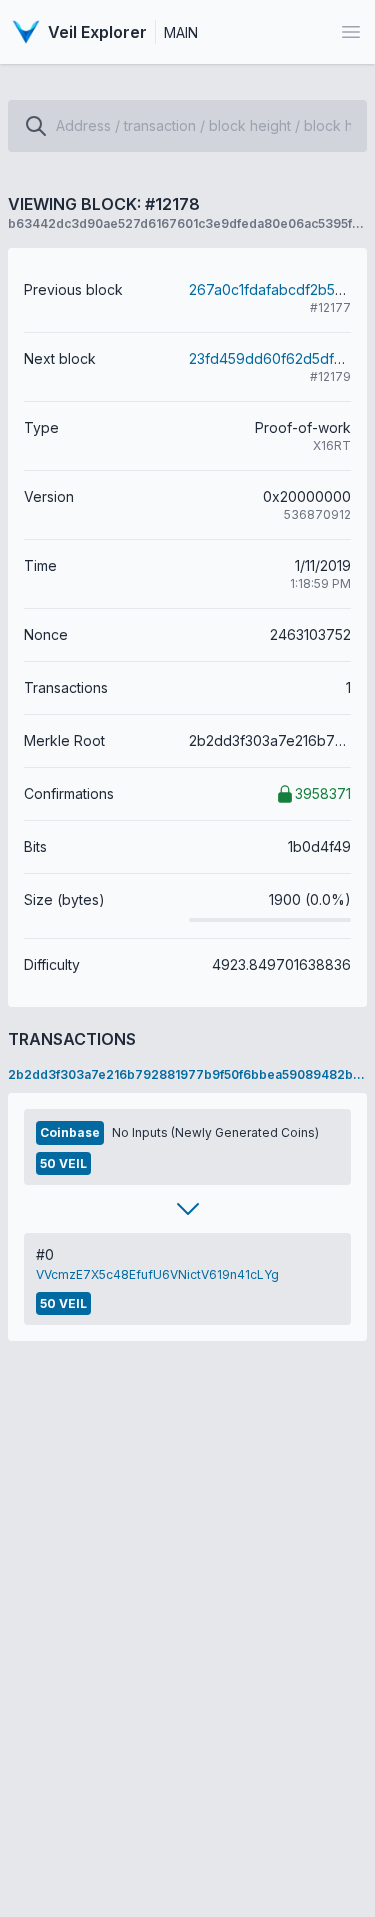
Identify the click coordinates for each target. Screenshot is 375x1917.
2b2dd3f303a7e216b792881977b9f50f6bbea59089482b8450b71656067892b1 (187, 1074)
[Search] (36, 126)
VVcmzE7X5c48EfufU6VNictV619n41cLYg (157, 1274)
